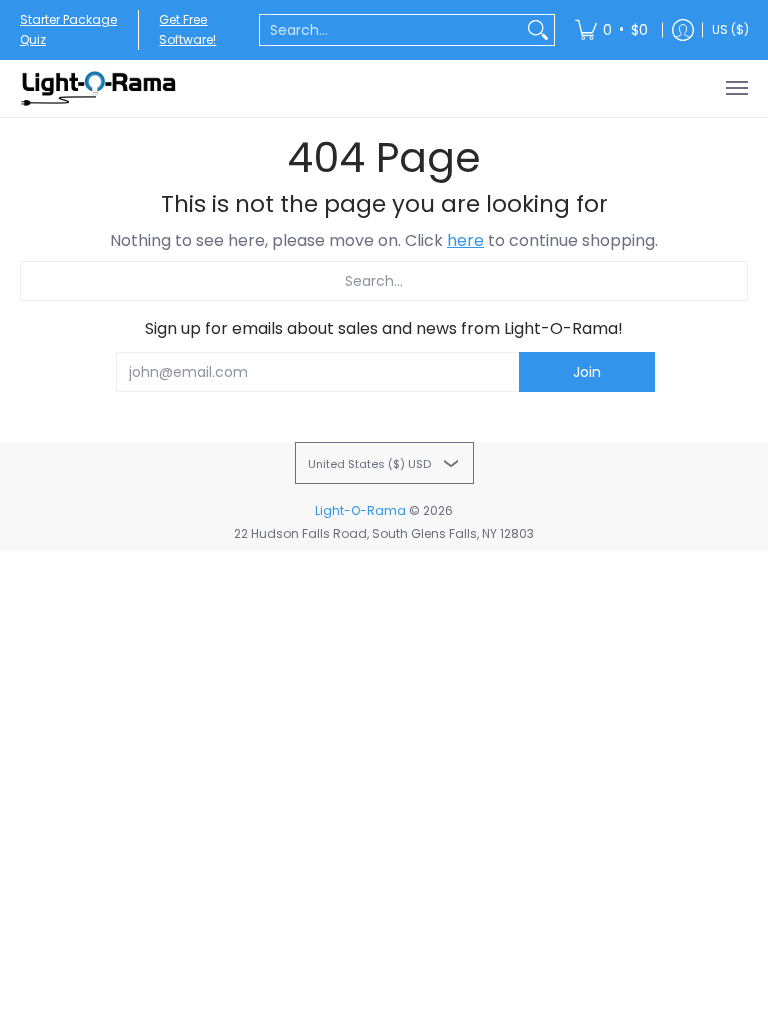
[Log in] (683, 30)
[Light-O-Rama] (100, 88)
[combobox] (391, 30)
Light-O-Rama (360, 510)
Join (587, 372)
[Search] (538, 30)
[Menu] (736, 88)
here (465, 240)
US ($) (730, 29)
